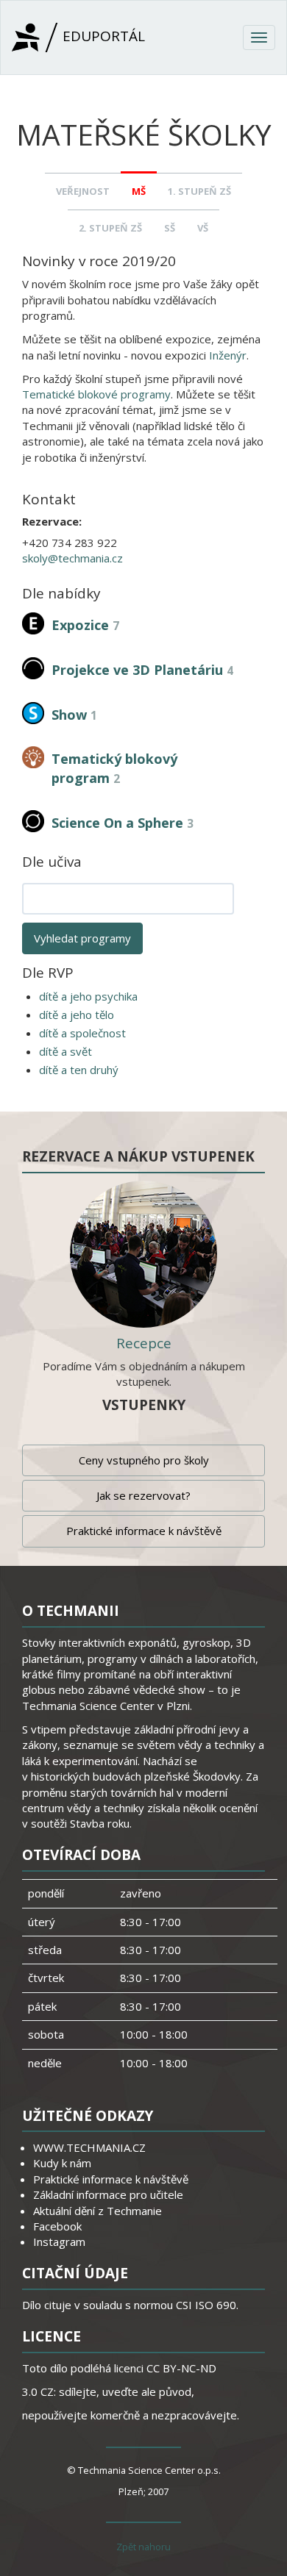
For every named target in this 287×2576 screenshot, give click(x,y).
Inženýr (228, 355)
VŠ (203, 228)
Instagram (59, 2242)
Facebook (57, 2226)
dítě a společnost (82, 1033)
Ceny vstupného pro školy (144, 1460)
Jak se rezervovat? (143, 1495)
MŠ (139, 191)
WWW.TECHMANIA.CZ (89, 2147)
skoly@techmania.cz (72, 558)
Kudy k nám (62, 2163)
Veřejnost (83, 191)
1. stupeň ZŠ (199, 191)
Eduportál (102, 36)
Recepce (144, 1343)
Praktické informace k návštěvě (144, 1531)
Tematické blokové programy (96, 394)
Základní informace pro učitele (108, 2194)
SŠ (170, 228)
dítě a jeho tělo (77, 1015)
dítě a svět (65, 1051)
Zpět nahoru (143, 2547)
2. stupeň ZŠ (110, 228)
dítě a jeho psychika (88, 996)
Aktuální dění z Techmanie (98, 2211)
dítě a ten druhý (79, 1070)
